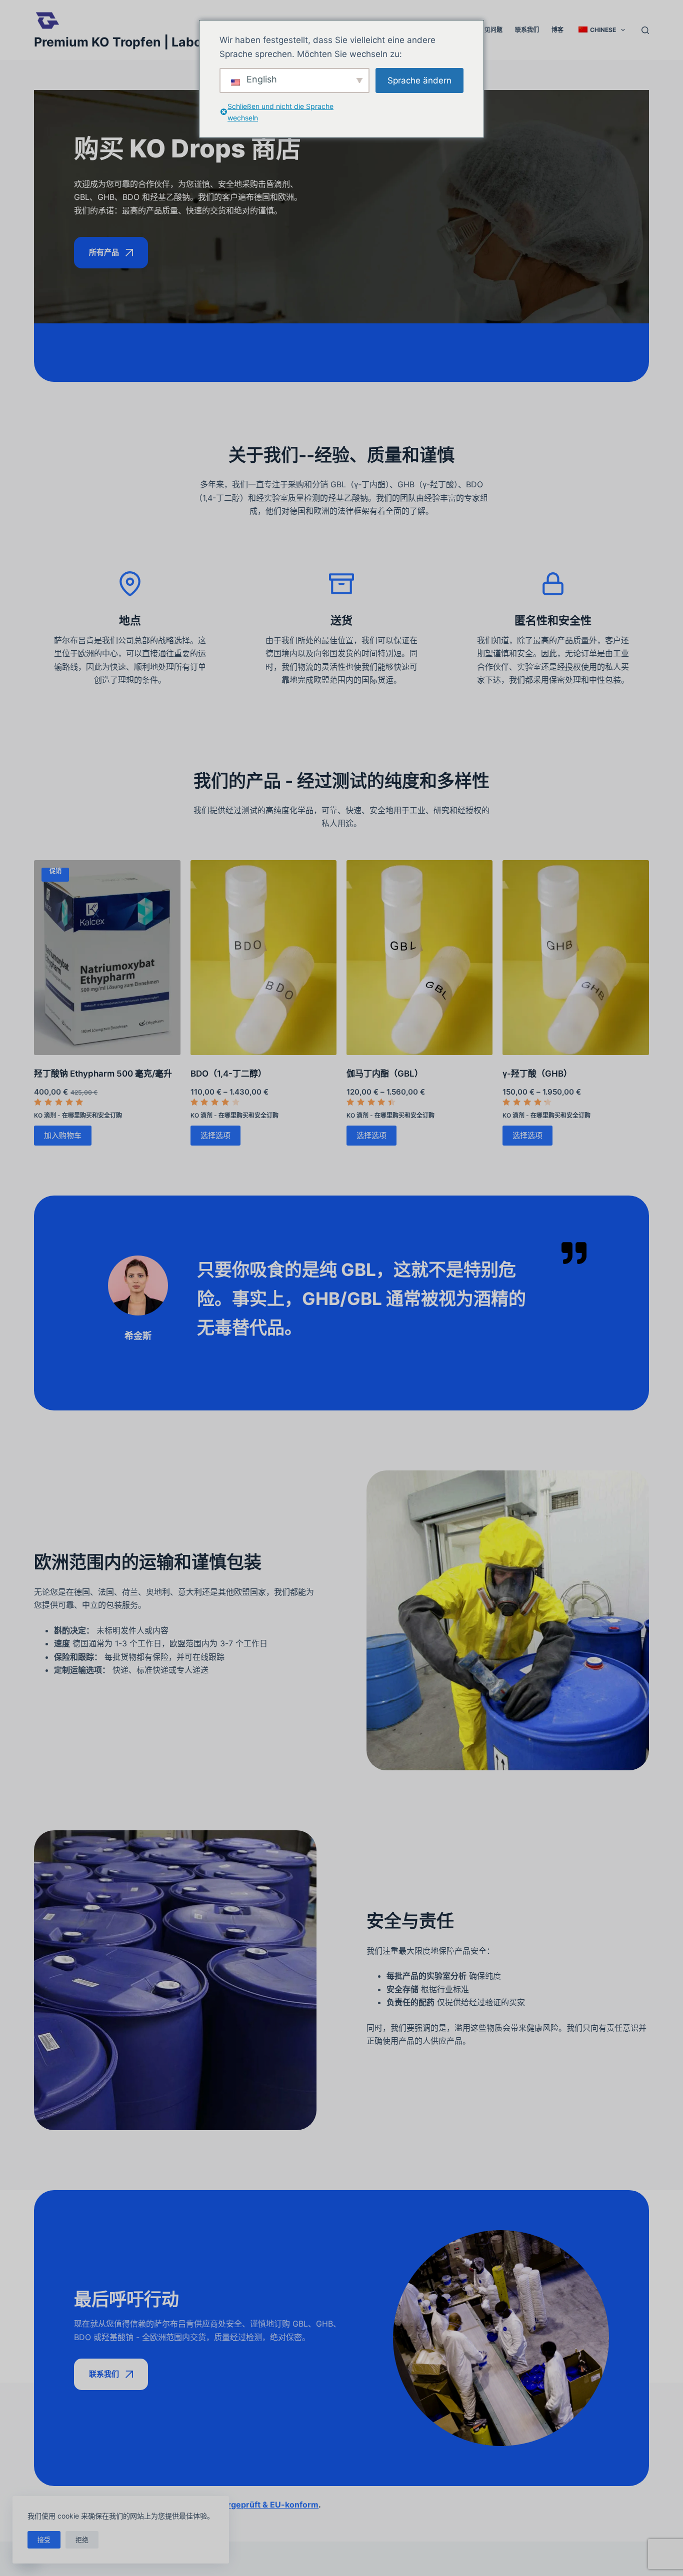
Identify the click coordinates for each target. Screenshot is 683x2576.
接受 (44, 2540)
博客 (557, 30)
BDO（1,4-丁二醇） (228, 1074)
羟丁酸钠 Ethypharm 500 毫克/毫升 (103, 1074)
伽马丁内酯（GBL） (385, 1074)
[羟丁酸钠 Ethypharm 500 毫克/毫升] (107, 958)
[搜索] (645, 30)
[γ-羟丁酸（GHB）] (575, 958)
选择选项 (215, 1135)
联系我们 (527, 30)
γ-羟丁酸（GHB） (537, 1074)
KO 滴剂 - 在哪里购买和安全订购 (78, 1115)
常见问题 (490, 30)
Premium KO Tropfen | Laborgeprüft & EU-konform (187, 42)
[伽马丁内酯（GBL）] (419, 958)
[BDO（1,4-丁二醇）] (263, 958)
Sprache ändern (419, 80)
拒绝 (82, 2540)
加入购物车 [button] (63, 1135)
